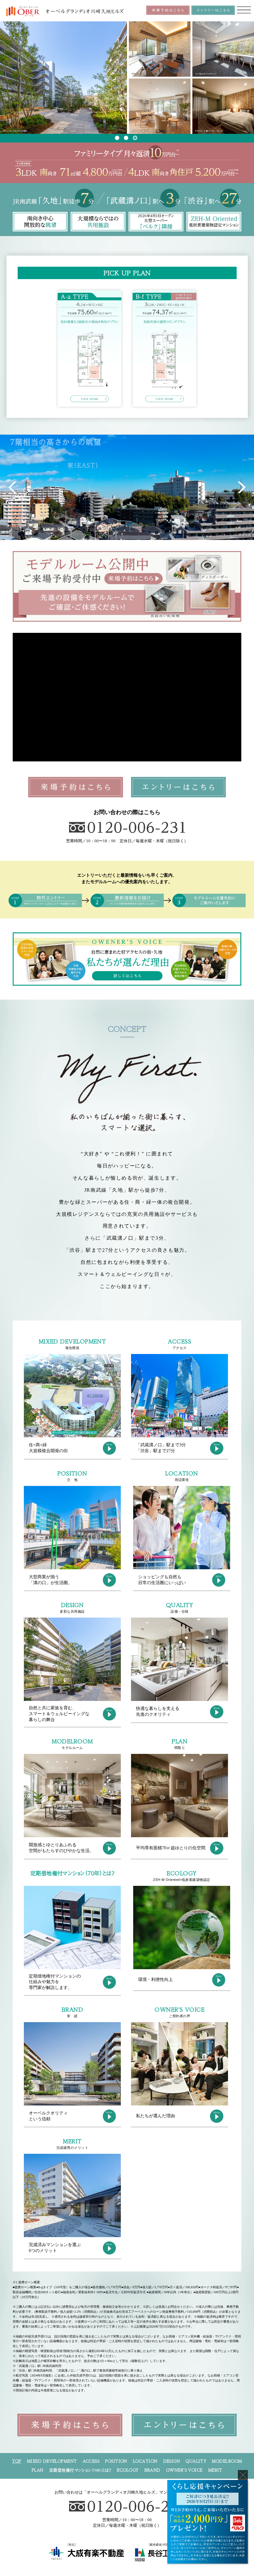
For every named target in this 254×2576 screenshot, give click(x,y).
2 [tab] (126, 138)
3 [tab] (135, 138)
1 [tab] (117, 138)
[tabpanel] (127, 78)
